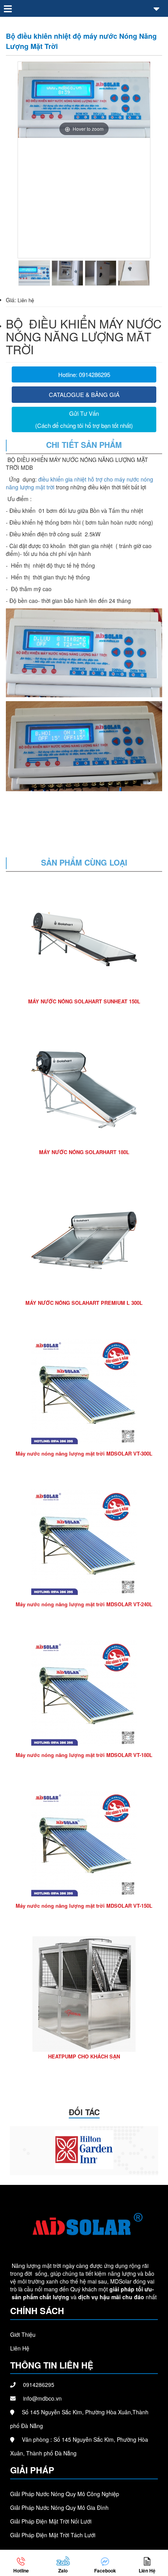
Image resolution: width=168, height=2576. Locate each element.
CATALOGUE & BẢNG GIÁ (84, 394)
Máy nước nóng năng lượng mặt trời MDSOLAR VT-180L (84, 1755)
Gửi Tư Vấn (84, 413)
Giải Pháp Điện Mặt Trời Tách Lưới (53, 2535)
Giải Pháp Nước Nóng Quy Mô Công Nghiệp (65, 2494)
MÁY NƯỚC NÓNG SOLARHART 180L (84, 1152)
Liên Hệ (20, 2348)
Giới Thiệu (23, 2334)
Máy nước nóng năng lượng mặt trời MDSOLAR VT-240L (84, 1604)
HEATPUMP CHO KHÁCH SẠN (84, 2056)
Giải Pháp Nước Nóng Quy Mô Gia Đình (59, 2507)
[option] (84, 100)
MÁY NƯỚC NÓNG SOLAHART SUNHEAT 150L (84, 1001)
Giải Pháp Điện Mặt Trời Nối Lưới (51, 2521)
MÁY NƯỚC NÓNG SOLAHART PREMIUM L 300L (84, 1303)
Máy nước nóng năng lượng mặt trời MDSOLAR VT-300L (84, 1453)
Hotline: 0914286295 (84, 374)
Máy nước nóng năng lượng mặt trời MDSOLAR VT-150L (84, 1906)
